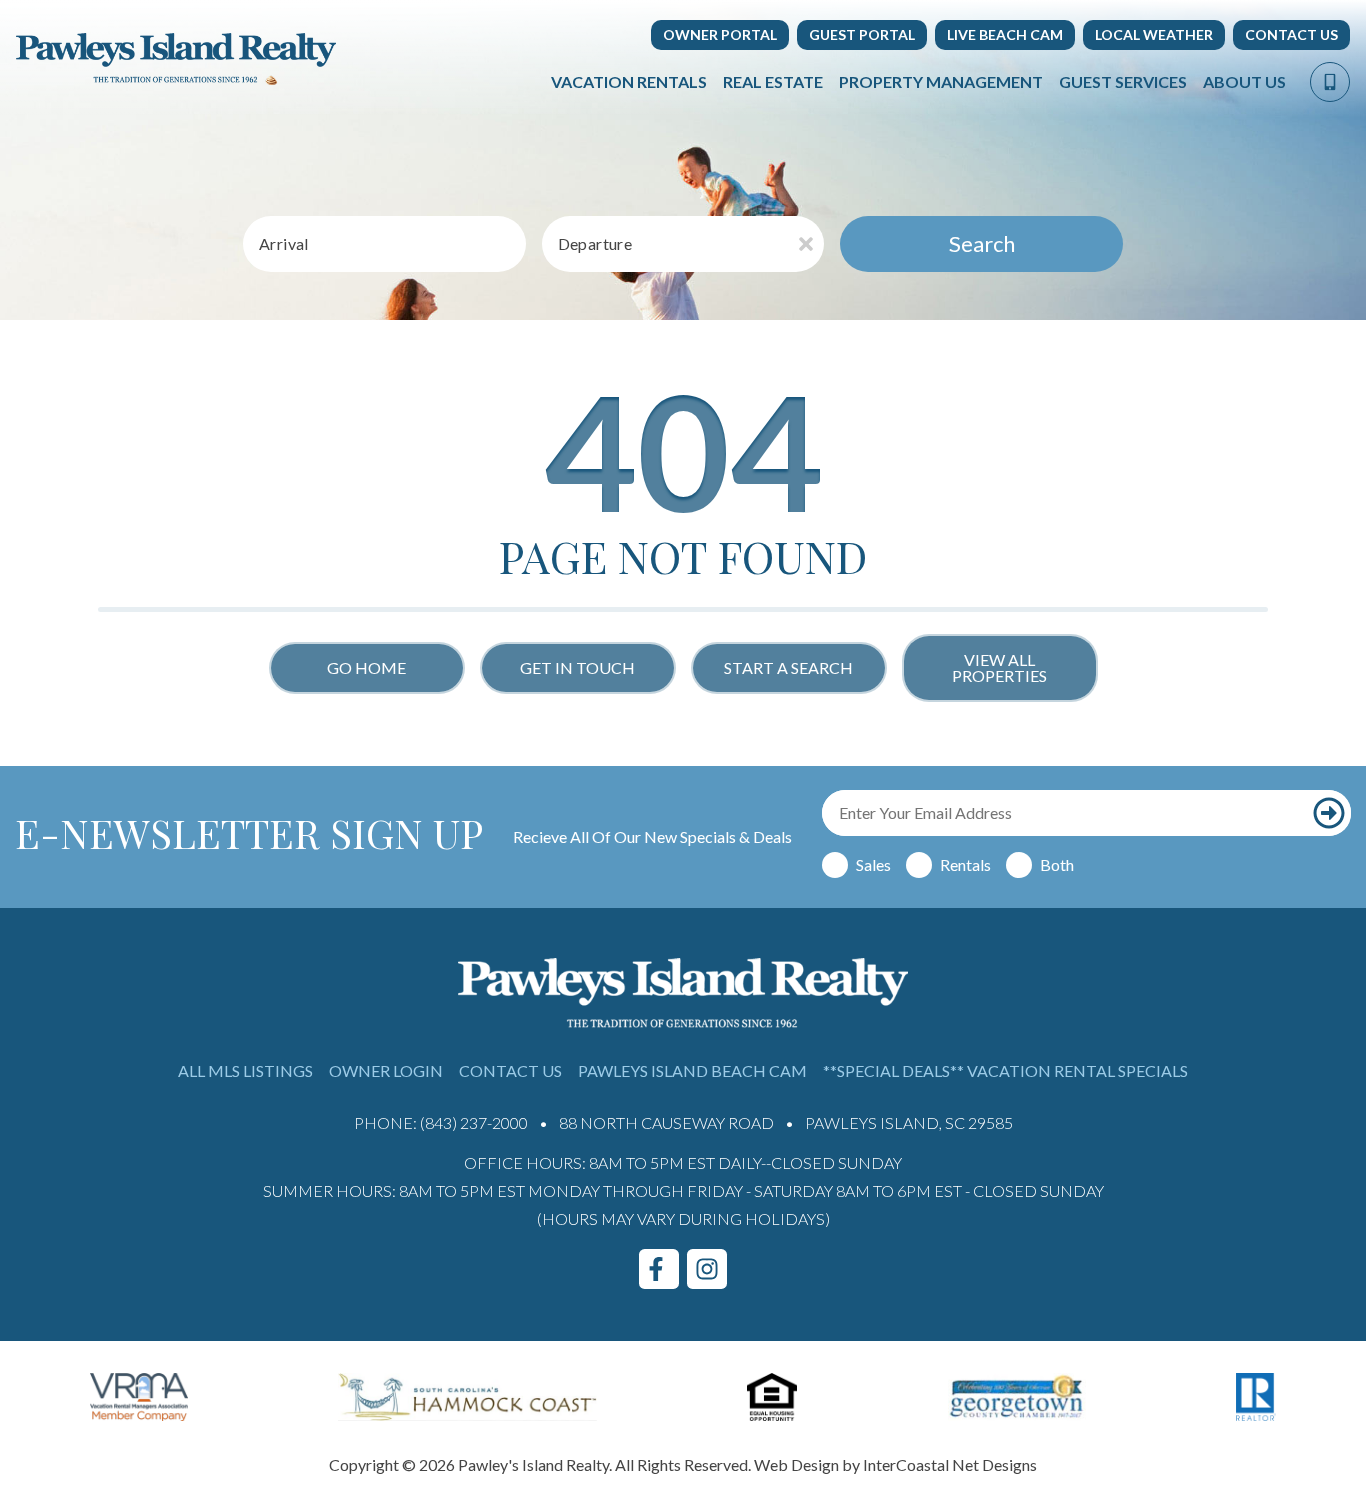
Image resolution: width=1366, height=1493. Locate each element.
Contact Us (1291, 34)
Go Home (366, 667)
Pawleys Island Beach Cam (692, 1070)
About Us (1244, 81)
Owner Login (386, 1070)
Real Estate (773, 81)
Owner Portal (720, 34)
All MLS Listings (245, 1070)
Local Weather (1154, 34)
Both (1057, 864)
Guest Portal (862, 34)
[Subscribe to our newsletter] (1329, 813)
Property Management (941, 81)
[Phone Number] (1330, 82)
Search (982, 243)
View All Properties (999, 667)
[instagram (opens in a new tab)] (707, 1269)
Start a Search (788, 667)
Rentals (965, 864)
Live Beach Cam (1005, 34)
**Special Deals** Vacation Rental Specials (1005, 1070)
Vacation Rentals (629, 81)
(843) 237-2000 (474, 1122)
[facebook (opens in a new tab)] (659, 1269)
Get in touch (577, 667)
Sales (873, 864)
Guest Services (1123, 81)
